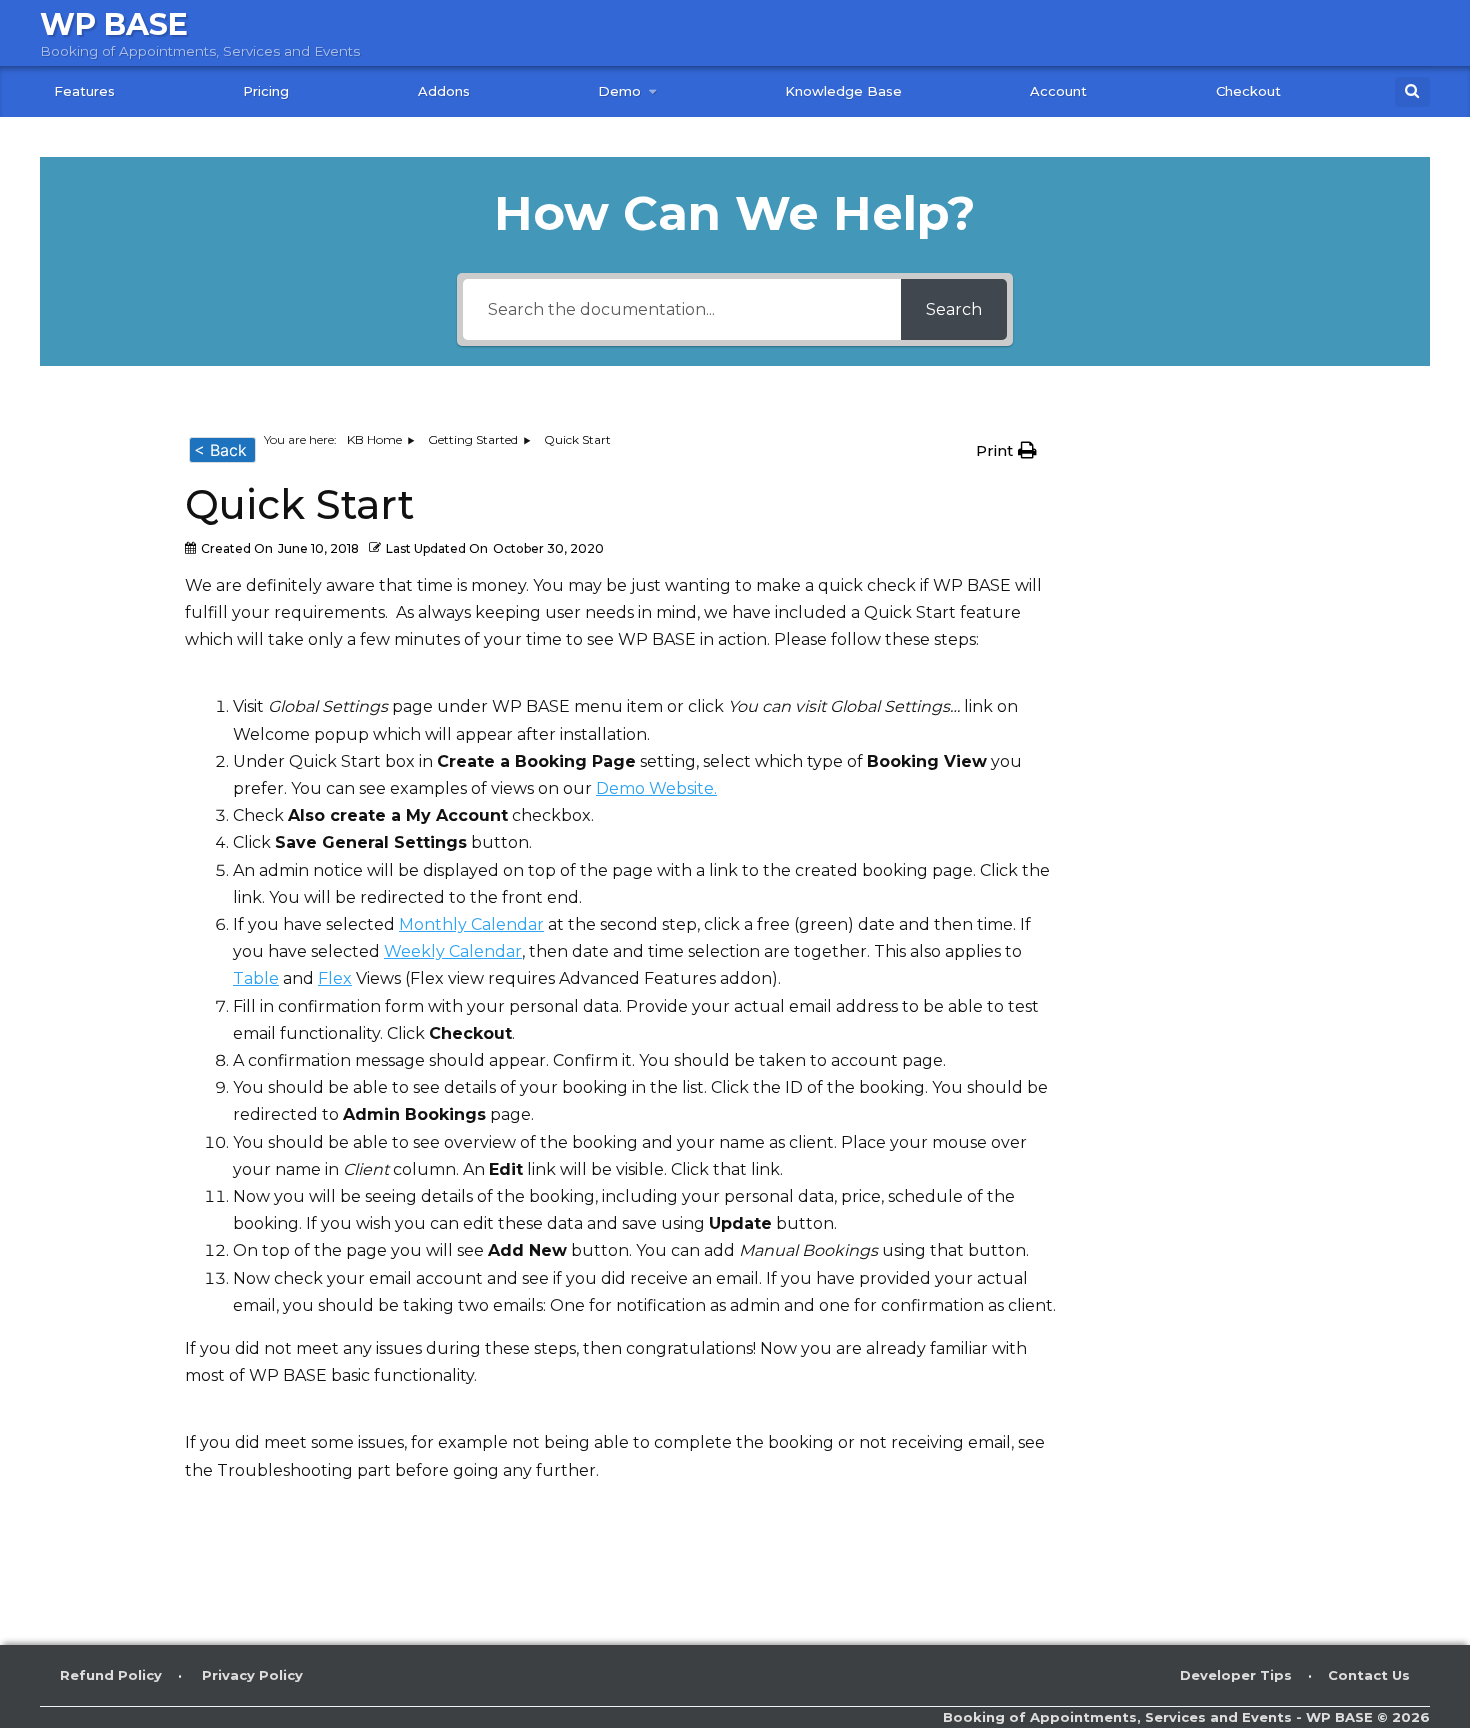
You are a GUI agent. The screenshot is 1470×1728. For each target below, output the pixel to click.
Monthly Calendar (471, 924)
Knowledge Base (843, 91)
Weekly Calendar (453, 951)
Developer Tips (1236, 1675)
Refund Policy (111, 1675)
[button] (1011, 450)
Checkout (1248, 91)
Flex (335, 978)
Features (84, 91)
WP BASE (114, 24)
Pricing (266, 91)
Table (256, 978)
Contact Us (1369, 1675)
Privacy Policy (252, 1675)
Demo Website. (656, 788)
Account (1058, 91)
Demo (619, 91)
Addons (444, 91)
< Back (220, 450)
